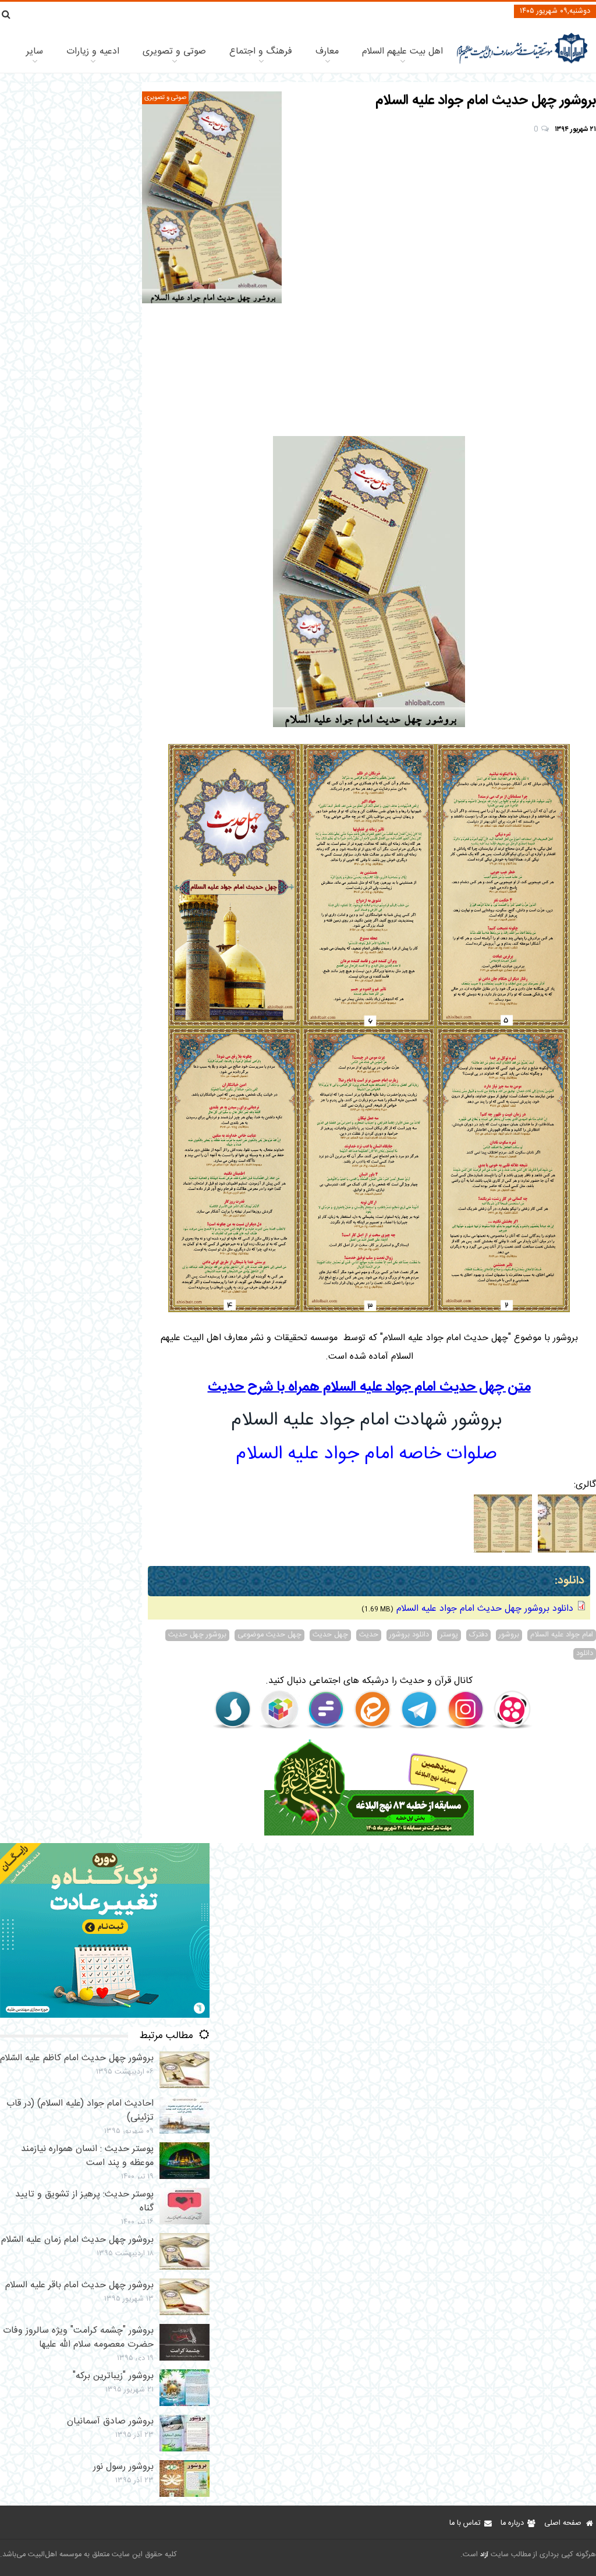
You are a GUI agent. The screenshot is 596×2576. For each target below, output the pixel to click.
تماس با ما (465, 2523)
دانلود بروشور (409, 1635)
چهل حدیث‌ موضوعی (269, 1635)
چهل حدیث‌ (330, 1635)
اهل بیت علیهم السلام (402, 52)
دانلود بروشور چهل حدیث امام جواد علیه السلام (485, 1609)
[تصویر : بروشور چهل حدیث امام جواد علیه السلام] (212, 197)
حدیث (369, 1635)
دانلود (585, 1654)
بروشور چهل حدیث (197, 1635)
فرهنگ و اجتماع (261, 52)
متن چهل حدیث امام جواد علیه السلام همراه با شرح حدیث (369, 1387)
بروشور (509, 1635)
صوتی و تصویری (174, 52)
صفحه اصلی (563, 2523)
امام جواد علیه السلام (562, 1635)
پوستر (449, 1635)
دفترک (478, 1635)
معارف (327, 52)
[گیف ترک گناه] (105, 2016)
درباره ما (512, 2523)
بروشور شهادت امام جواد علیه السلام (366, 1420)
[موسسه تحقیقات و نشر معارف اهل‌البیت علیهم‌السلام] (522, 63)
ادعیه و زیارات (93, 52)
